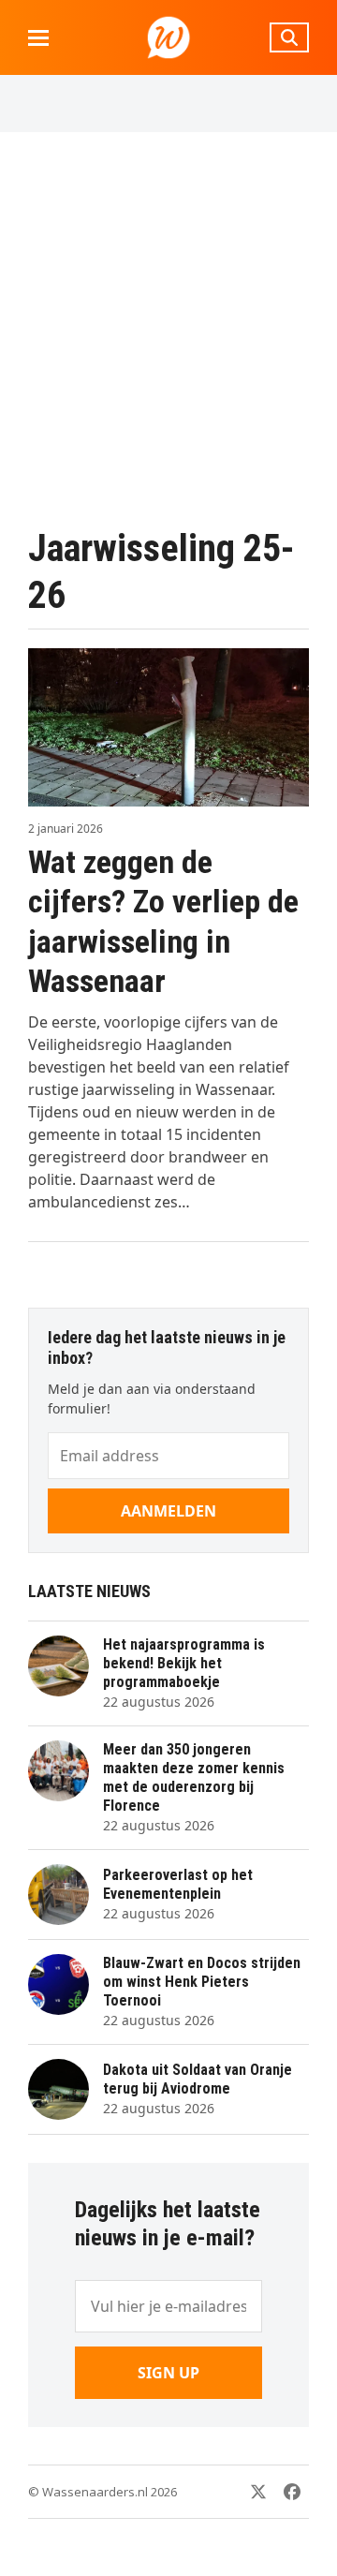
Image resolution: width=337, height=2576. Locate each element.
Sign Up (168, 2373)
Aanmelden (168, 1511)
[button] (38, 38)
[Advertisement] (168, 329)
